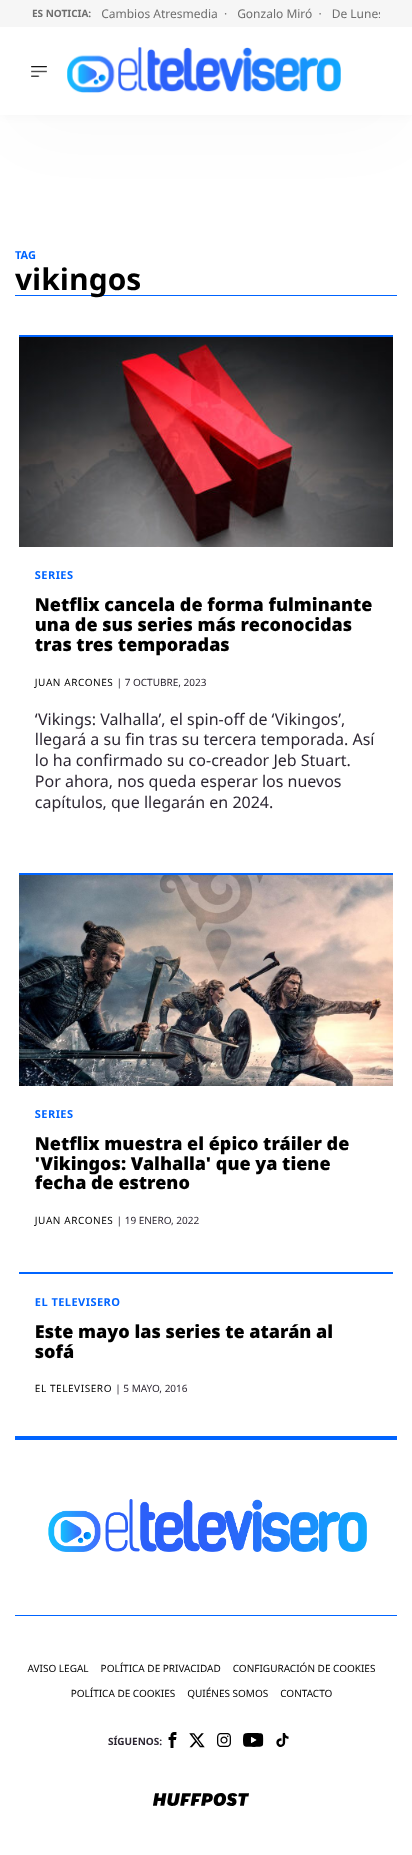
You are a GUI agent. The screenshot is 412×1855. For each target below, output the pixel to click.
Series (54, 575)
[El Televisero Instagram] (224, 1741)
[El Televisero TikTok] (282, 1741)
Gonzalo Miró (276, 13)
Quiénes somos (227, 1693)
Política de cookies (123, 1693)
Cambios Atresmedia (161, 13)
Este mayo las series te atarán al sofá (184, 1342)
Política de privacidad (161, 1668)
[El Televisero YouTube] (253, 1741)
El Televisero (78, 1302)
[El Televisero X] (197, 1742)
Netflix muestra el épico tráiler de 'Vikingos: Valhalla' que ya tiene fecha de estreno (192, 1164)
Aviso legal (58, 1668)
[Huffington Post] (201, 1801)
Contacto (306, 1693)
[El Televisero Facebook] (172, 1741)
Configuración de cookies (304, 1668)
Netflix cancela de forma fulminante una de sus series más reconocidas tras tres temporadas (204, 625)
